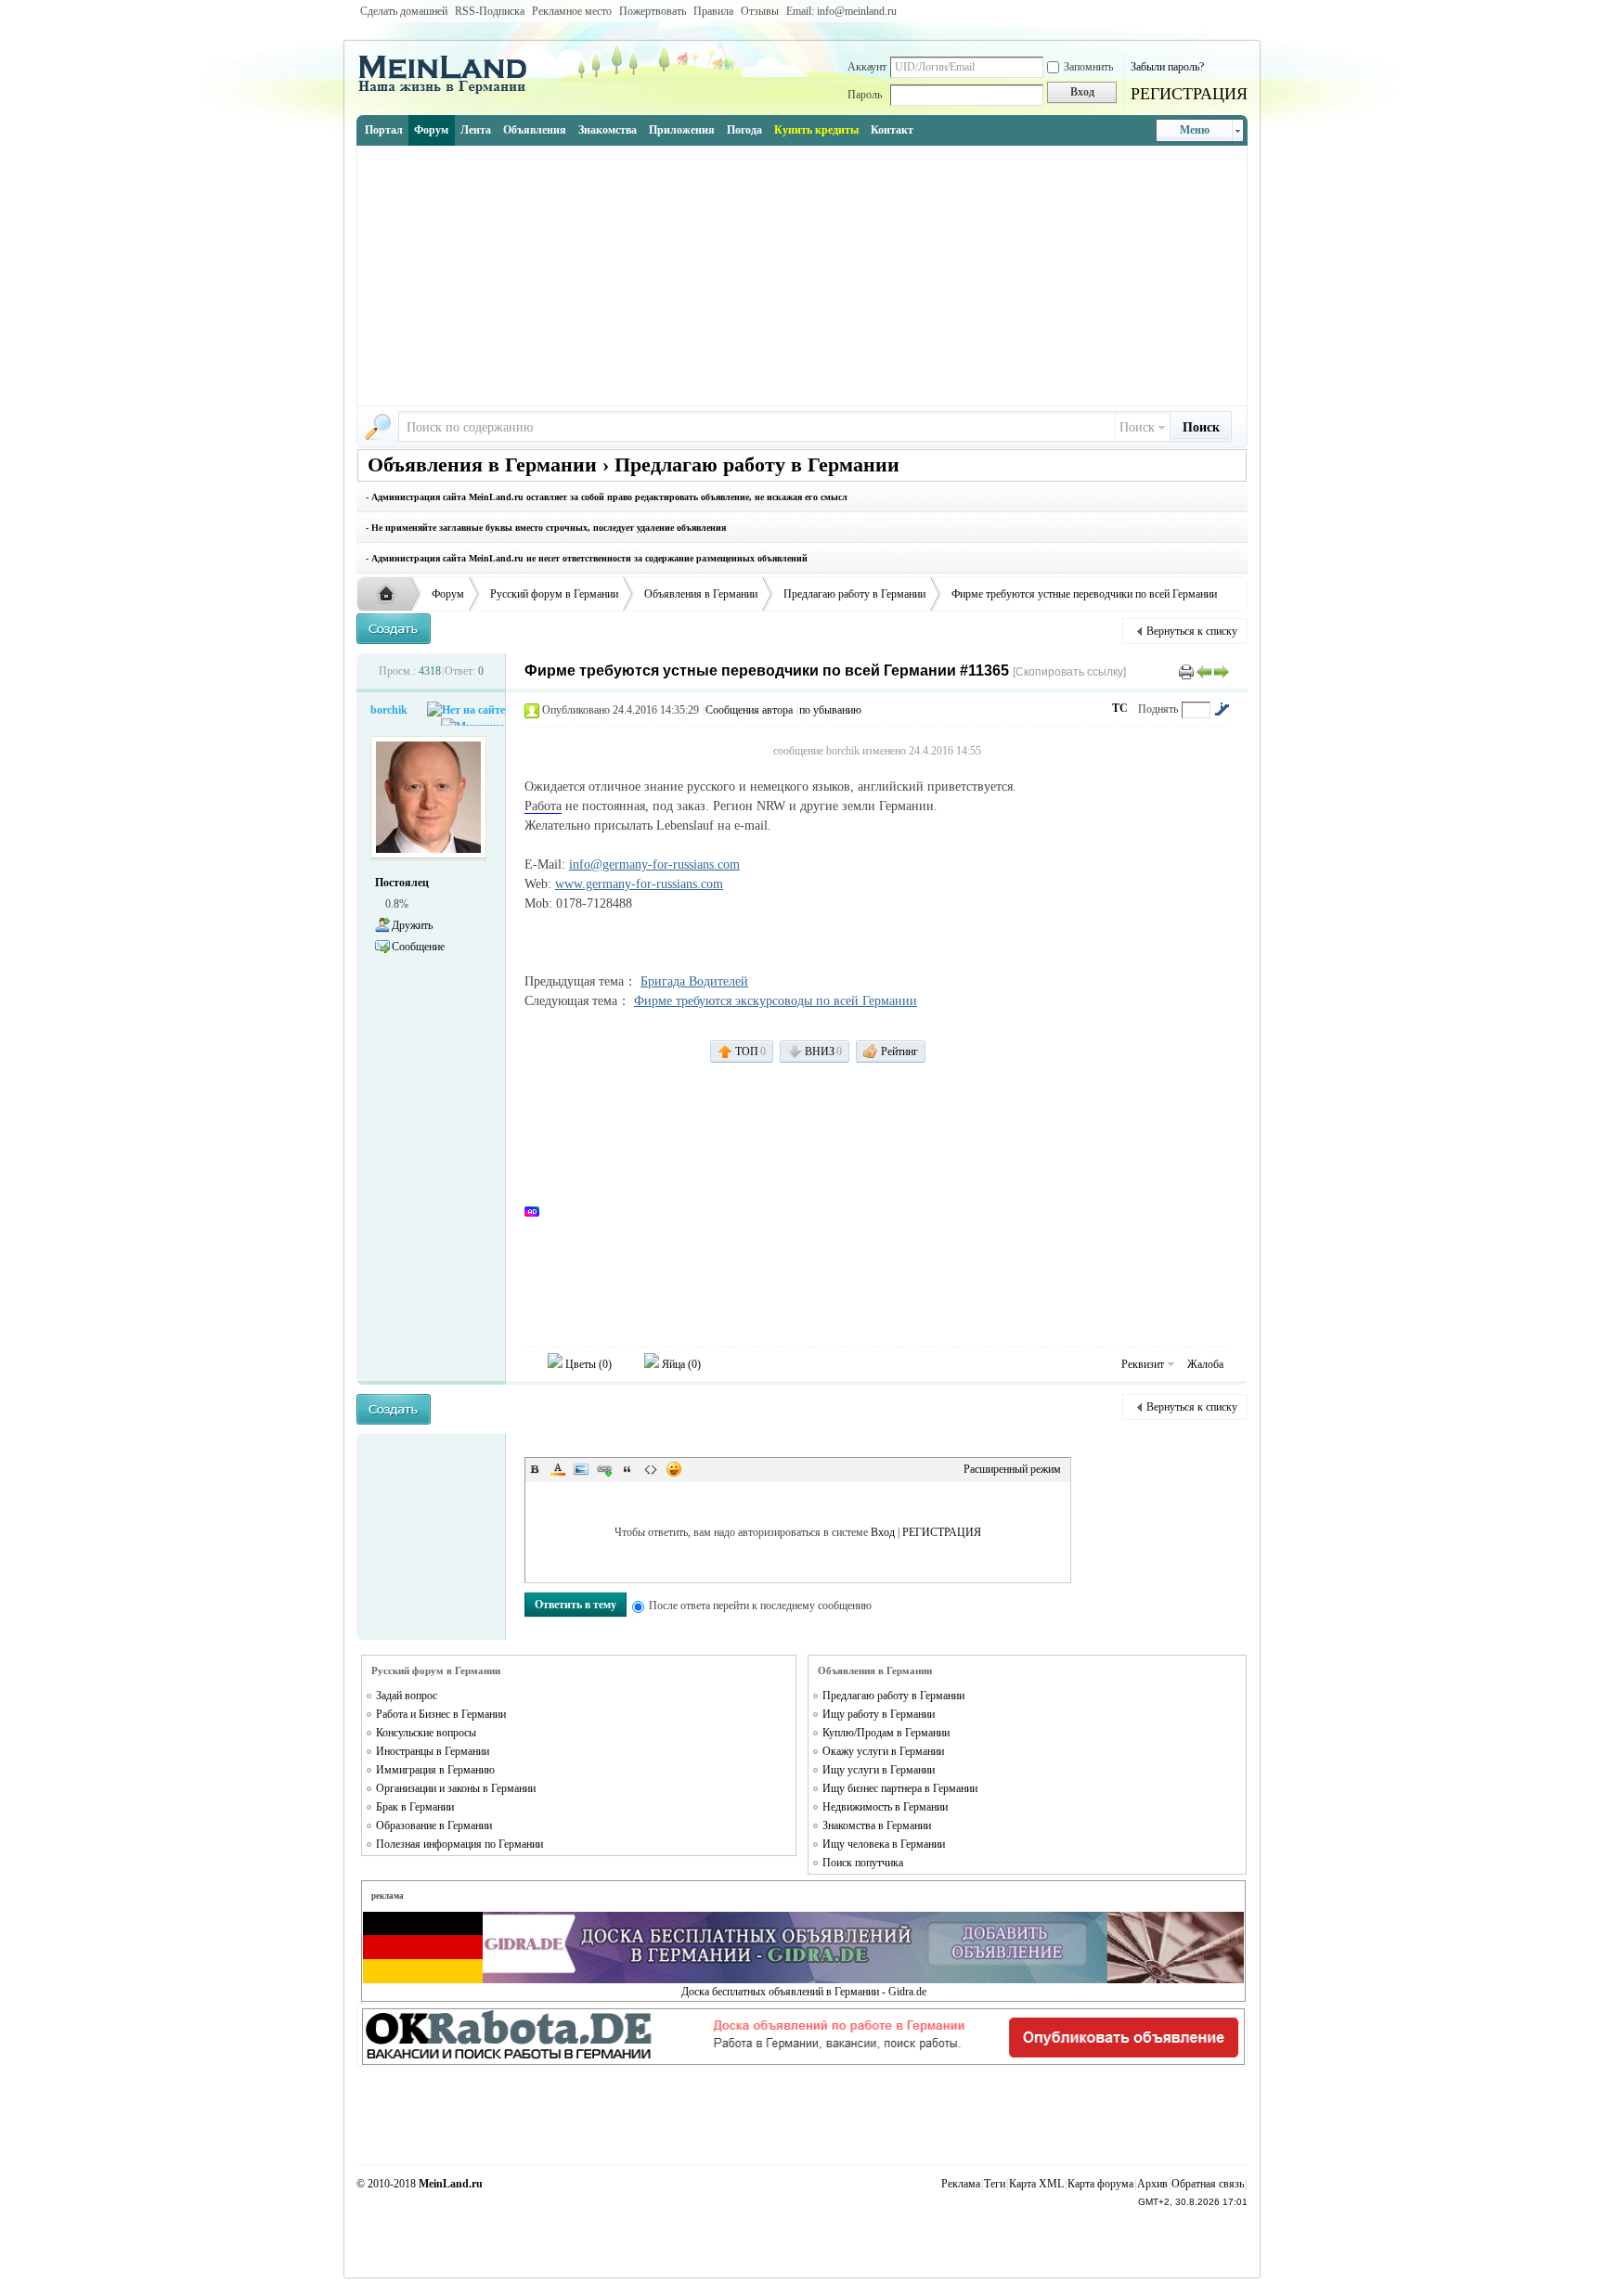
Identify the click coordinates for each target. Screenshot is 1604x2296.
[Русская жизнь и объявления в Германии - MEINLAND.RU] (449, 92)
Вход (883, 1532)
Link (604, 1469)
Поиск (1137, 427)
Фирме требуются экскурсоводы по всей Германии (776, 1001)
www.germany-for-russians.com (639, 884)
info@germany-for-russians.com (654, 864)
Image (581, 1469)
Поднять (1158, 709)
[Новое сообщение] (394, 629)
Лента (476, 130)
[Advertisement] (802, 276)
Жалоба (1205, 1364)
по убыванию (830, 710)
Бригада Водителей (694, 981)
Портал (384, 130)
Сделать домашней (404, 11)
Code (651, 1469)
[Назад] (1204, 671)
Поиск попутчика (863, 1863)
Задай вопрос (407, 1696)
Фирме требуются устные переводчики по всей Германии (1084, 594)
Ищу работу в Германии (879, 1714)
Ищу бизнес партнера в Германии (900, 1788)
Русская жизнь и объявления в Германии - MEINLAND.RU (391, 595)
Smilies (674, 1469)
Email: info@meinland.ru (841, 11)
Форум (431, 130)
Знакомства (608, 130)
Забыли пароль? (1167, 67)
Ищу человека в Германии (884, 1844)
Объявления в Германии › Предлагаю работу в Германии (634, 464)
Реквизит (1143, 1364)
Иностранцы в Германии (433, 1751)
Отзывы (760, 11)
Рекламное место (572, 11)
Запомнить (1088, 67)
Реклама (961, 2184)
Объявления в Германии (701, 594)
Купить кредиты (816, 130)
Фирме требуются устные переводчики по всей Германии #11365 (767, 671)
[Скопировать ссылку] (1069, 672)
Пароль (865, 95)
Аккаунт (867, 67)
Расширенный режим (1012, 1469)
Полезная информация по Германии (459, 1844)
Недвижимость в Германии (885, 1807)
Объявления (535, 130)
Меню (1195, 130)
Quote (627, 1469)
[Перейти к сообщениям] (1222, 709)
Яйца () (680, 1364)
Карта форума (1100, 2184)
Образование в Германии (434, 1825)
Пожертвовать (653, 11)
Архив (1152, 2184)
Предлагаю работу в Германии (854, 594)
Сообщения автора (749, 710)
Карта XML (1036, 2184)
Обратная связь (1208, 2184)
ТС (1120, 708)
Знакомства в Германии (877, 1825)
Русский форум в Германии (554, 594)
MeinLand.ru (451, 2184)
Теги (995, 2184)
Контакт (892, 130)
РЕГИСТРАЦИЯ (1189, 94)
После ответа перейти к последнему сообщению (760, 1606)
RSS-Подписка (490, 11)
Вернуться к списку (1192, 631)
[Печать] (1186, 671)
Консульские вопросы (426, 1733)
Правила (713, 11)
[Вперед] (1222, 671)
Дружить (412, 925)
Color (558, 1469)
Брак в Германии (415, 1807)
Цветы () (587, 1364)
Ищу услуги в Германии (879, 1770)
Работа (543, 806)
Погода (744, 130)
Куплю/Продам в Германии (886, 1733)
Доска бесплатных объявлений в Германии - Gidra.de (804, 1992)
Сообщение (418, 947)
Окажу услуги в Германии (883, 1751)
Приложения (682, 130)
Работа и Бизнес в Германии (441, 1714)
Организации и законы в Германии (456, 1788)
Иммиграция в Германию (435, 1770)
